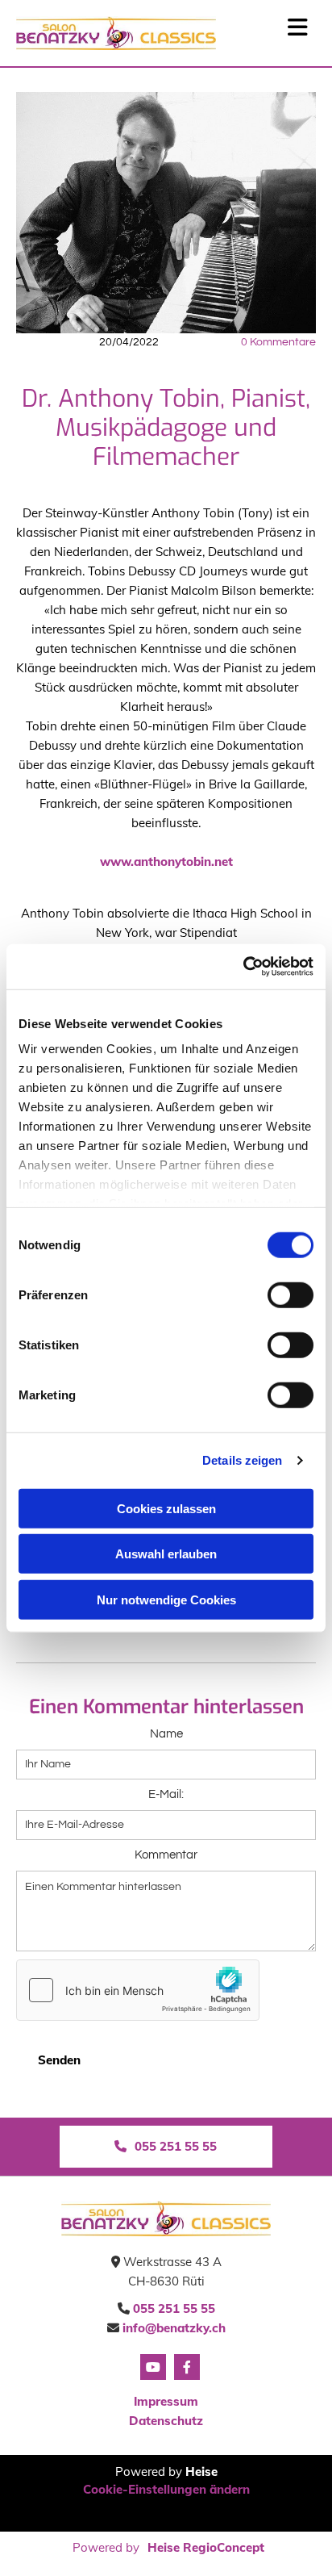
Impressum (166, 2401)
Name (166, 1734)
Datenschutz (166, 2421)
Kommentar (166, 1855)
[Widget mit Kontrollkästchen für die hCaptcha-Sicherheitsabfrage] (138, 1990)
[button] (166, 2147)
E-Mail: (166, 1794)
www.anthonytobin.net (166, 861)
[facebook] (187, 2367)
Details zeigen (242, 1460)
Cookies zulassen (166, 1508)
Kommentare (278, 342)
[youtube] (153, 2367)
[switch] (290, 1294)
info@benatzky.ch (174, 2328)
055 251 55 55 (174, 2308)
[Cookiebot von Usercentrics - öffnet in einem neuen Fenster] (243, 967)
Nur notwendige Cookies (166, 1599)
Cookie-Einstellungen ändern (166, 2489)
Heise (201, 2471)
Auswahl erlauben (166, 1554)
